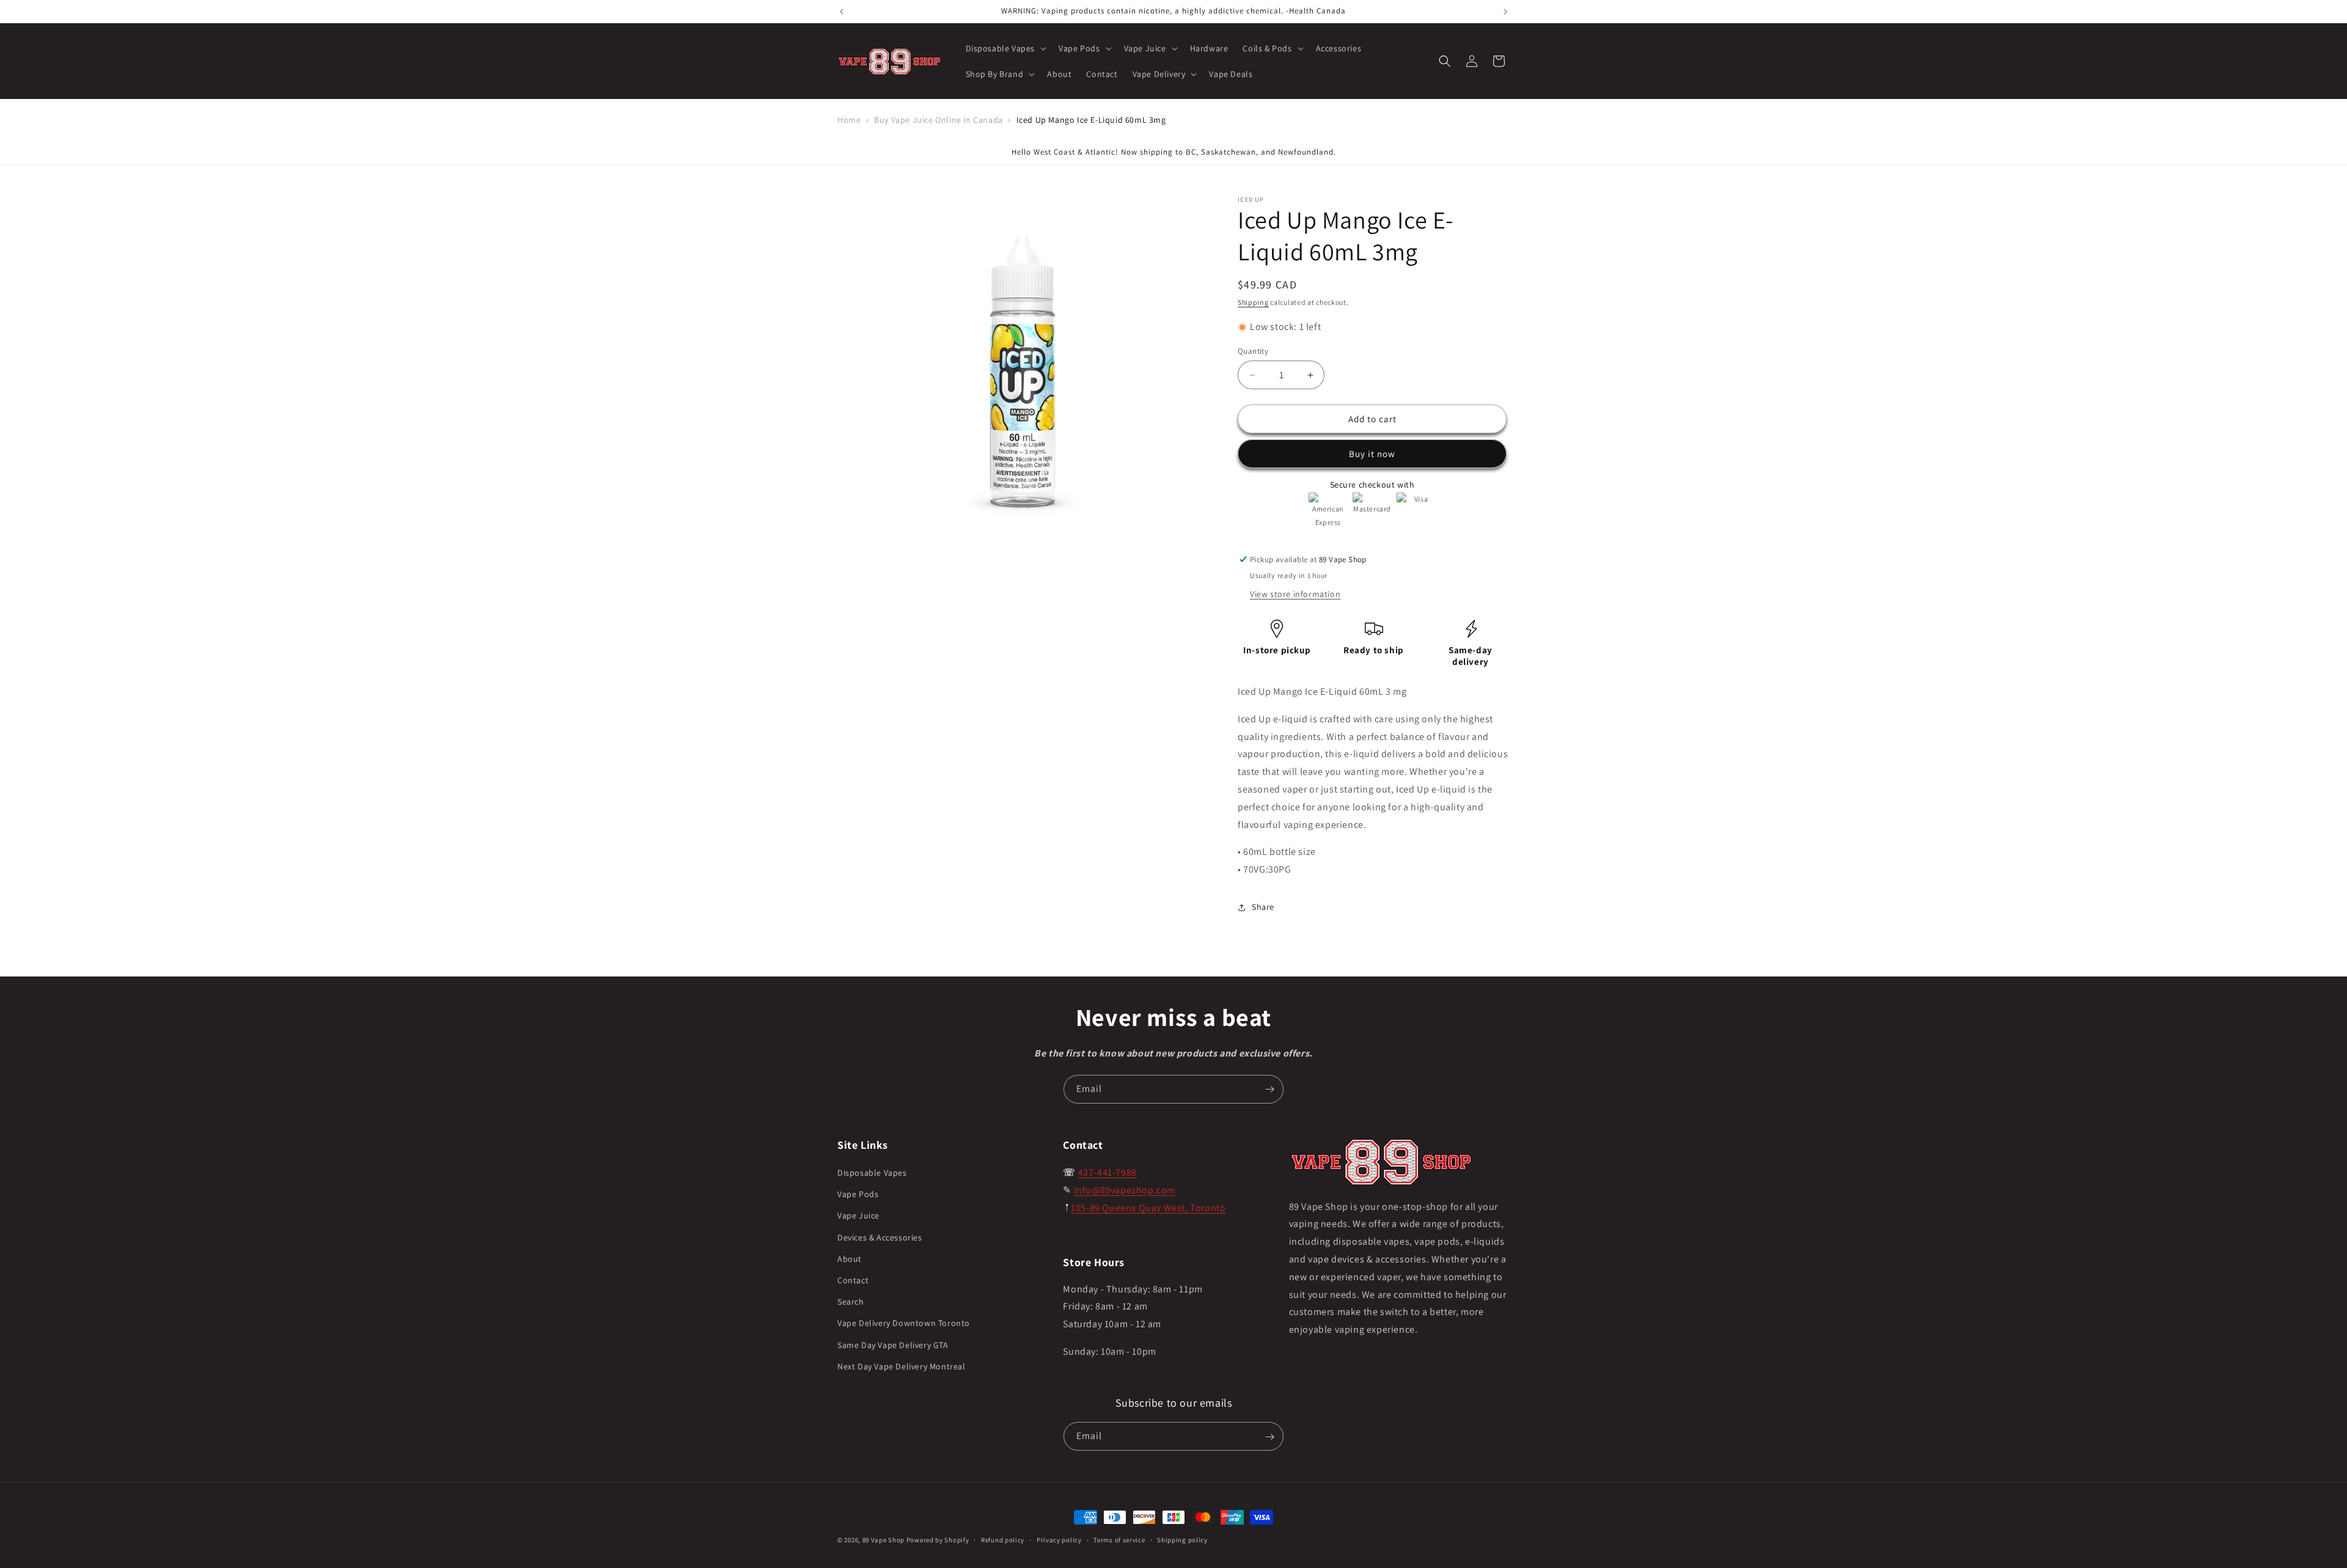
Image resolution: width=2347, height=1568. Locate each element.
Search (851, 1302)
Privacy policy (1059, 1539)
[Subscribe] (1269, 1089)
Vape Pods (858, 1195)
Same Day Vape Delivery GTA (893, 1345)
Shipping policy (1182, 1539)
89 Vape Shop (883, 1540)
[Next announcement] (1505, 12)
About (850, 1259)
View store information (1295, 594)
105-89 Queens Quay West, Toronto (1148, 1208)
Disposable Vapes (872, 1173)
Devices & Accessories (880, 1237)
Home (849, 120)
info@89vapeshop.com (1125, 1190)
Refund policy (1003, 1539)
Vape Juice (858, 1216)
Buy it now (1372, 454)
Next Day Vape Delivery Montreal (902, 1366)
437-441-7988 (1107, 1172)
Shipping (1253, 302)
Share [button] (1263, 907)
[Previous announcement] (842, 12)
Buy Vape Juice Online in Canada (938, 120)
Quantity (1253, 351)
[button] (1005, 48)
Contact (853, 1280)
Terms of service (1119, 1539)
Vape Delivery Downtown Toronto (904, 1324)
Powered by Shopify (938, 1540)
